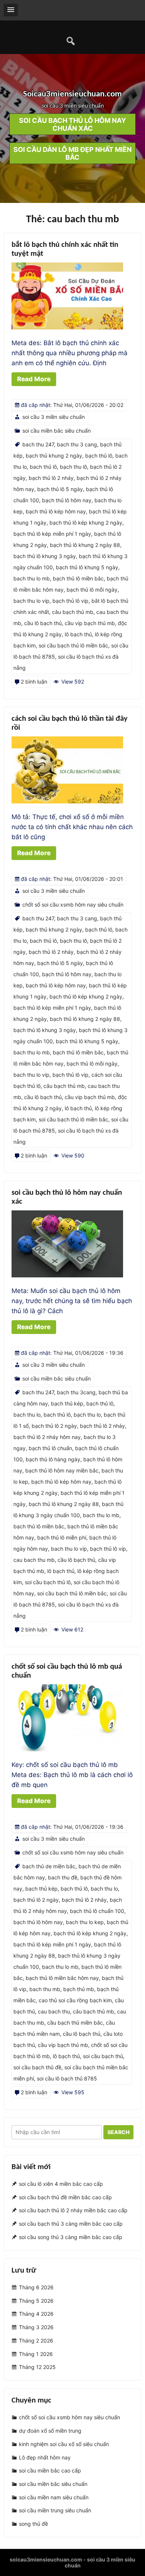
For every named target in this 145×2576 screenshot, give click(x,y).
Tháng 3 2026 (36, 2327)
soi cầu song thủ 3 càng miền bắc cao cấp (71, 2237)
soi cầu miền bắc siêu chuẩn (57, 431)
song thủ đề (33, 2524)
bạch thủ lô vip (70, 601)
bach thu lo (27, 1415)
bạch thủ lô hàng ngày (53, 1459)
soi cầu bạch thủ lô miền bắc (73, 645)
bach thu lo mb (32, 578)
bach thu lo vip (31, 601)
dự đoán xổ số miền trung (50, 2431)
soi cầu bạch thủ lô (48, 1582)
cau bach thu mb (34, 1560)
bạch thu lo (87, 1415)
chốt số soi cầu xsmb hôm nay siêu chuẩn (73, 905)
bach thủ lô (43, 467)
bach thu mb (45, 1989)
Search (118, 2132)
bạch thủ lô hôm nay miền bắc (62, 1470)
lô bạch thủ (78, 634)
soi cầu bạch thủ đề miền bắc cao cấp (65, 2197)
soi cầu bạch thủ (103, 2056)
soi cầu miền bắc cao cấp (50, 2470)
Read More (34, 379)
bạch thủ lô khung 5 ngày (87, 567)
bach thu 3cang (76, 1392)
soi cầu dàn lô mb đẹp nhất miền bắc (72, 153)
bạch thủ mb (79, 1989)
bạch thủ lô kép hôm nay (56, 511)
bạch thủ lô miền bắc (78, 578)
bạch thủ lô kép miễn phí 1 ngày (52, 534)
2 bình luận (34, 682)
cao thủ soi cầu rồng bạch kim (75, 2000)
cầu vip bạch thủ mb (90, 623)
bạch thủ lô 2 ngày (54, 1426)
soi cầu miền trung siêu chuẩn (55, 2510)
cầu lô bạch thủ (43, 623)
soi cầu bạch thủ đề (37, 2067)
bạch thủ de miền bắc (49, 1866)
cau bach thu (54, 2011)
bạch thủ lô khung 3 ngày (45, 556)
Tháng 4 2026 (36, 2314)
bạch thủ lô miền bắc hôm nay (62, 1978)
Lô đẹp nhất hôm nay (45, 2457)
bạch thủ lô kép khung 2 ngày (86, 523)
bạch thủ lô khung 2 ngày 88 (85, 545)
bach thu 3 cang (77, 444)
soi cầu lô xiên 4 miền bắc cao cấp (61, 2184)
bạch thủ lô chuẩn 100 (97, 1911)
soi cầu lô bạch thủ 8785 (67, 2078)
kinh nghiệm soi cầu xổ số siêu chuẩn (64, 2444)
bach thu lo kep (85, 1922)
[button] (11, 10)
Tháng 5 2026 (36, 2301)
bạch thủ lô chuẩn (50, 1448)
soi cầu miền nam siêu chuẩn (54, 2497)
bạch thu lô (73, 467)
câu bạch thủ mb (73, 612)
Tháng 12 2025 (37, 2367)
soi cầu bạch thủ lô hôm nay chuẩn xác (72, 124)
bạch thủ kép (67, 1403)
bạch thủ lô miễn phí (62, 1537)
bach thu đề (63, 1877)
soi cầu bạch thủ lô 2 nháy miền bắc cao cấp (73, 2211)
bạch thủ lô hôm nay (67, 500)
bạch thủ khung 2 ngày (54, 456)
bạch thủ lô (99, 456)
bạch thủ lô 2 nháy (51, 478)
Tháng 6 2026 (36, 2287)
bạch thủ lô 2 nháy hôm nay (47, 1437)
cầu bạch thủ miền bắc (75, 2023)
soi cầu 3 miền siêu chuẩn (54, 417)
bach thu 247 (38, 444)
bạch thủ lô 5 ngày (60, 489)
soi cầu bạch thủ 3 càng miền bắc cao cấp (71, 2224)
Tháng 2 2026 (36, 2341)
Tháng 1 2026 (36, 2354)
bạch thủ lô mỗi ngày (92, 590)
